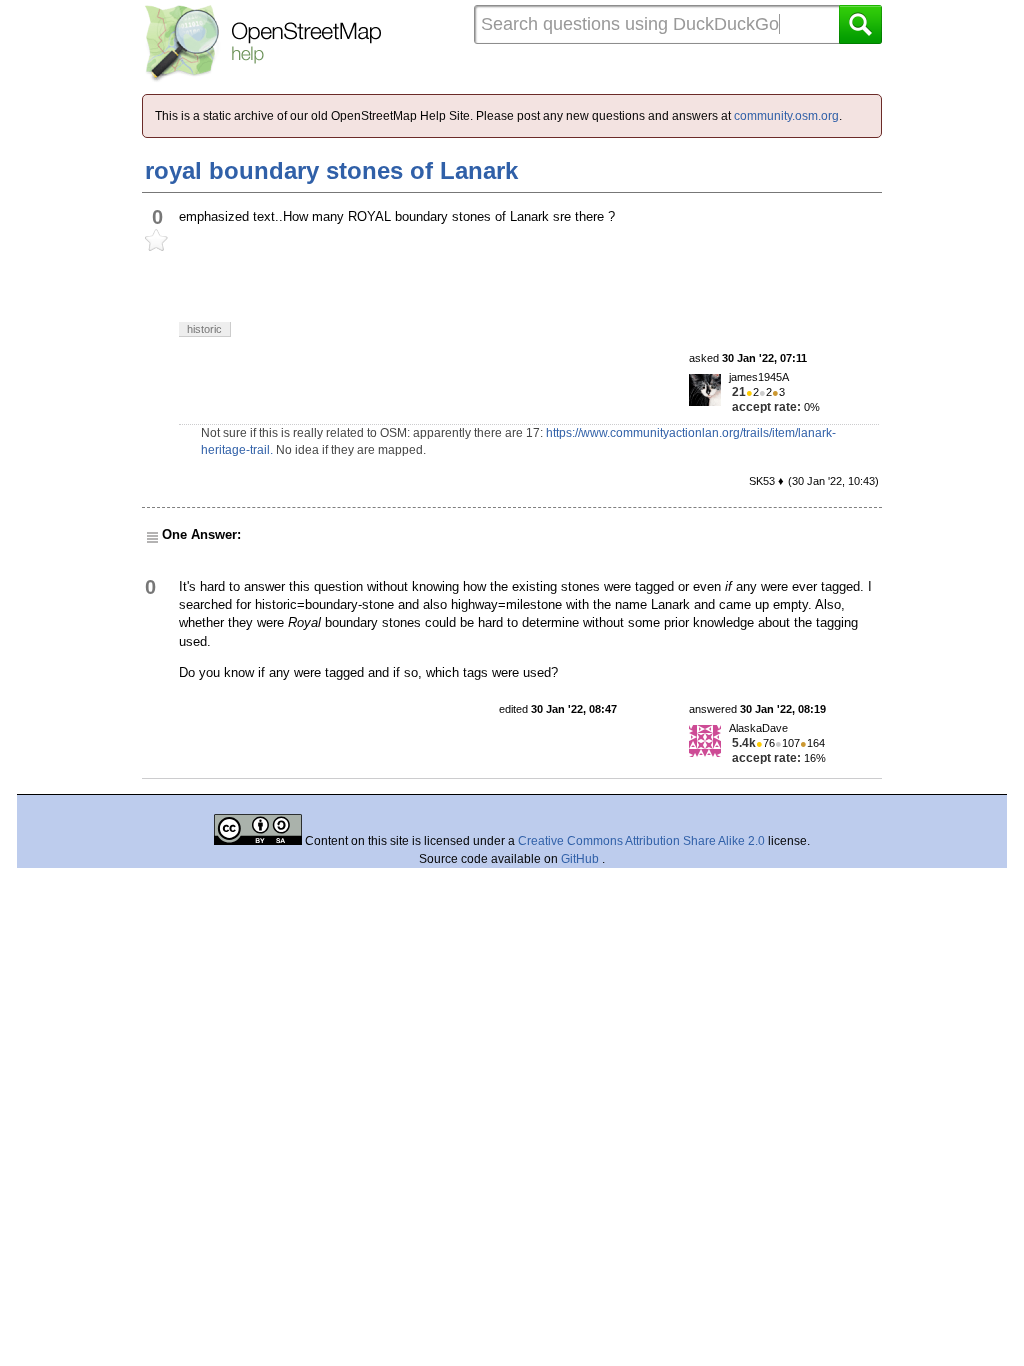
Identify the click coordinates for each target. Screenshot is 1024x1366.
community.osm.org (786, 116)
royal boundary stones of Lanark (331, 170)
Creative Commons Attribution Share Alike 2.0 (641, 841)
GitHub (581, 859)
